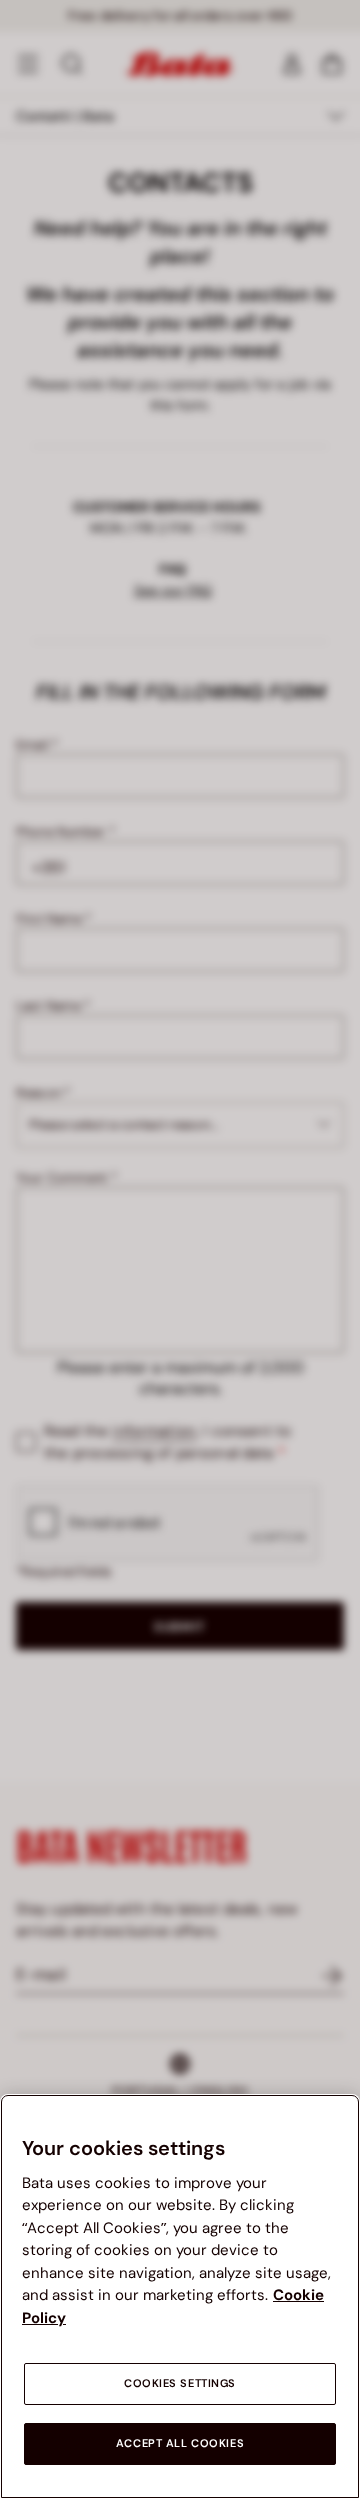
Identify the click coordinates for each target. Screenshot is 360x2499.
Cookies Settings (180, 2383)
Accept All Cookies (180, 2443)
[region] (180, 2296)
